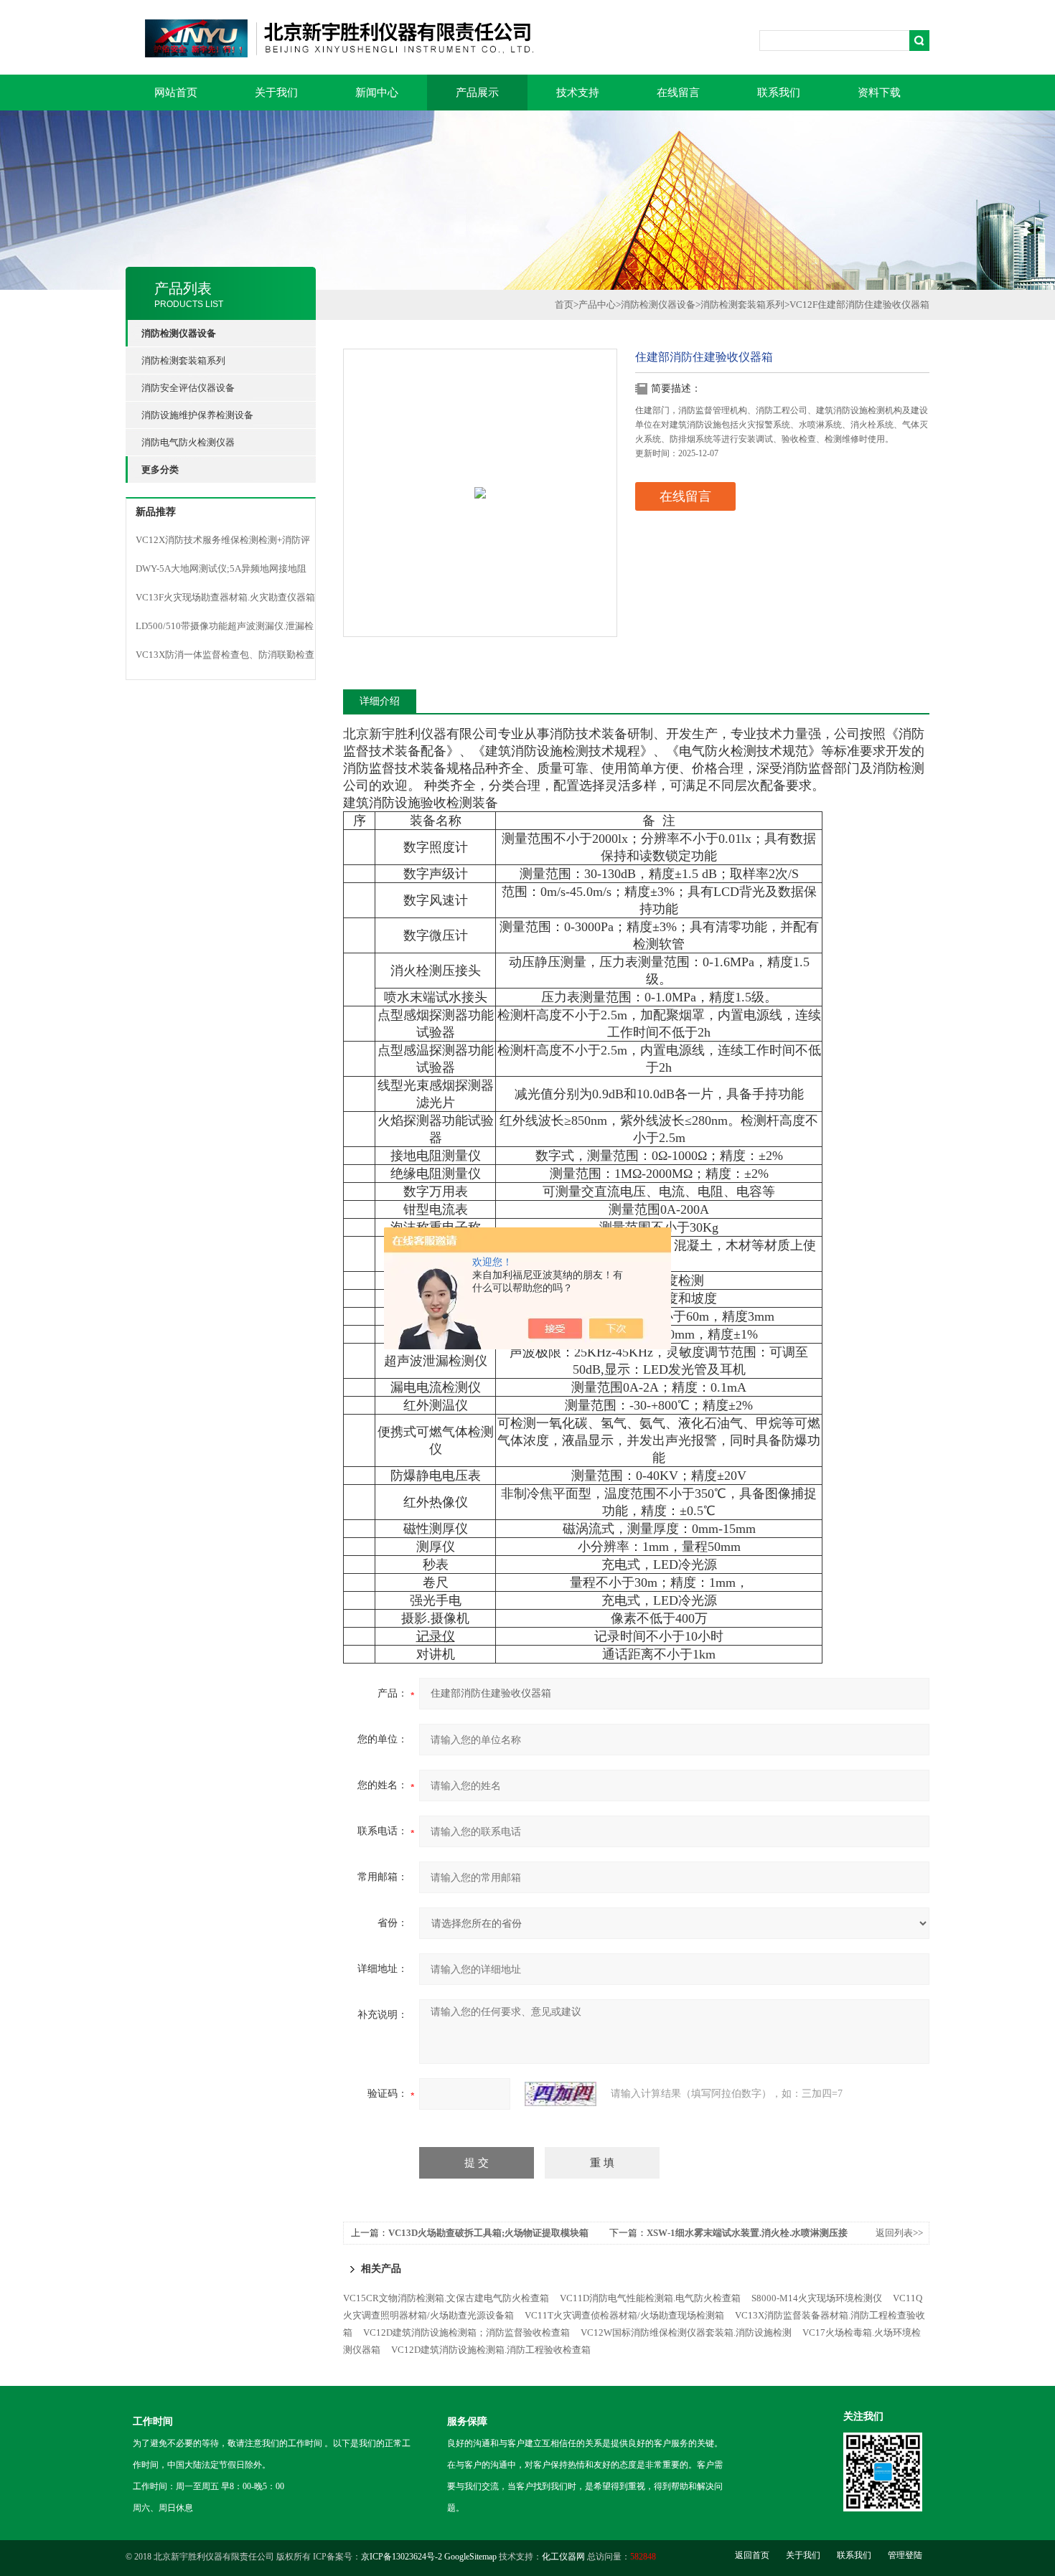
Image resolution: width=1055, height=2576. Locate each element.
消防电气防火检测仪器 (188, 442)
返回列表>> (899, 2233)
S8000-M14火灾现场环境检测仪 (817, 2298)
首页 (564, 305)
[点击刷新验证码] (561, 2094)
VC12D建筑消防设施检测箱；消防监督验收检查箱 (466, 2332)
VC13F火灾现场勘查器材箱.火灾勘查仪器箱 (225, 597)
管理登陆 (905, 2555)
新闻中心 (377, 93)
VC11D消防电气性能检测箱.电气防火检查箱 (650, 2298)
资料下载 (879, 93)
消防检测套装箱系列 (183, 360)
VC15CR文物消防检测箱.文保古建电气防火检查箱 (446, 2298)
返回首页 (752, 2555)
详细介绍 (380, 701)
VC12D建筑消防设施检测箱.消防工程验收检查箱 (491, 2350)
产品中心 (597, 305)
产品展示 (477, 93)
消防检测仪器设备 (658, 305)
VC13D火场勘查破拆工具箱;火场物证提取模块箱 (488, 2233)
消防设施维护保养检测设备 (197, 415)
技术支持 (578, 93)
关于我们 (276, 93)
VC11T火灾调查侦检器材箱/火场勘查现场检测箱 (624, 2315)
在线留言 (678, 93)
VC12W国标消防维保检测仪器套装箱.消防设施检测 (686, 2332)
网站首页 (176, 93)
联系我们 (779, 93)
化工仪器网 (563, 2557)
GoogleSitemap (470, 2557)
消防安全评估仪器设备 (188, 388)
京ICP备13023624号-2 (402, 2557)
